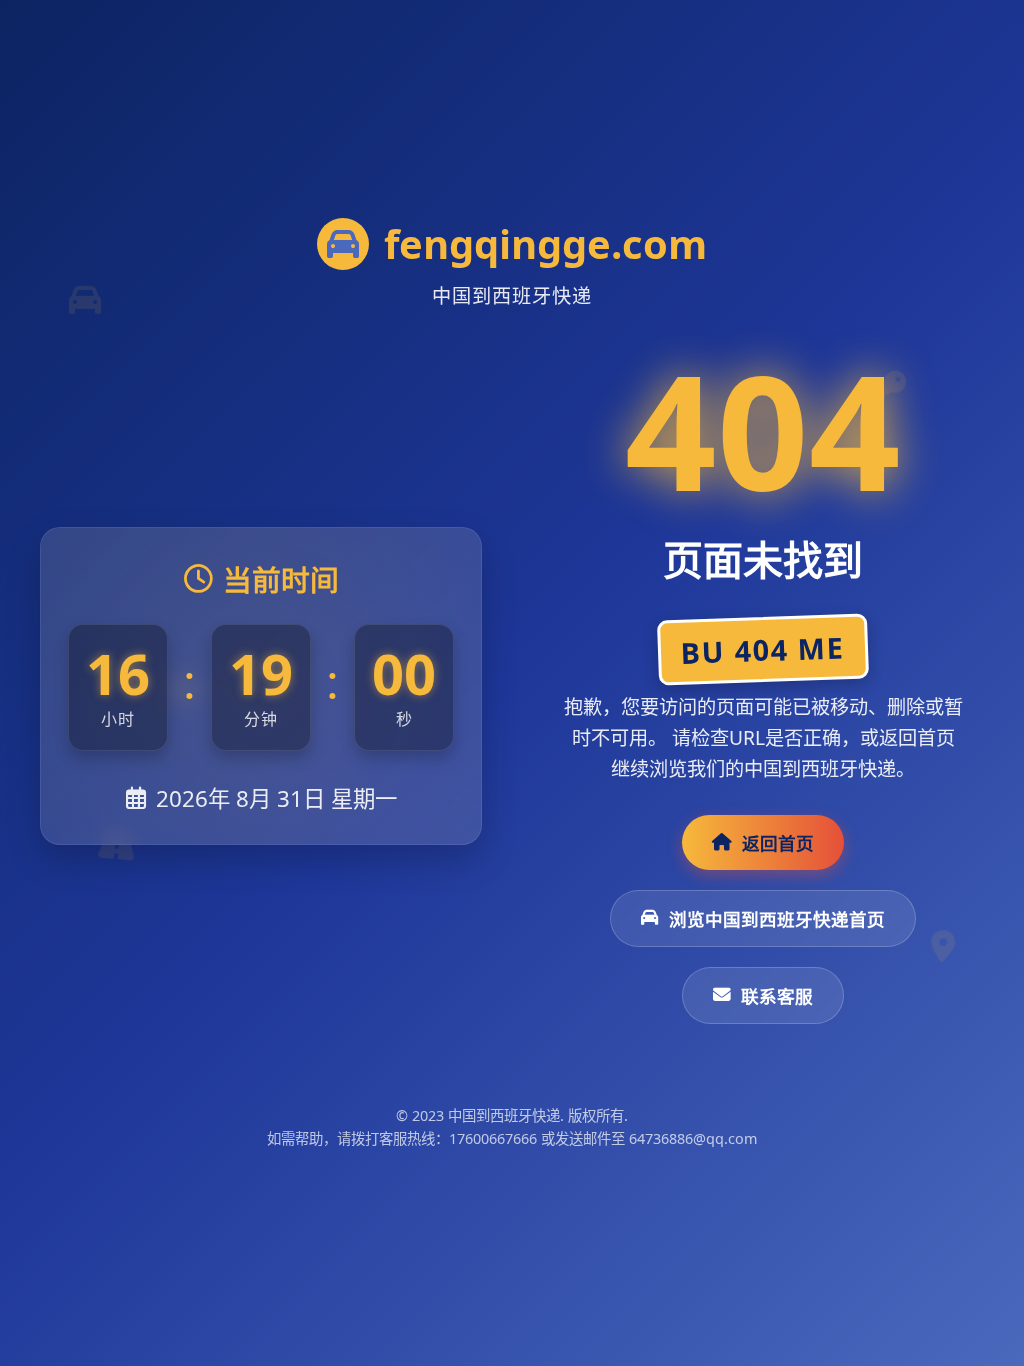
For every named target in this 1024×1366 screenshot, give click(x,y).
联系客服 (777, 996)
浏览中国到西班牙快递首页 (777, 919)
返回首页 (778, 843)
